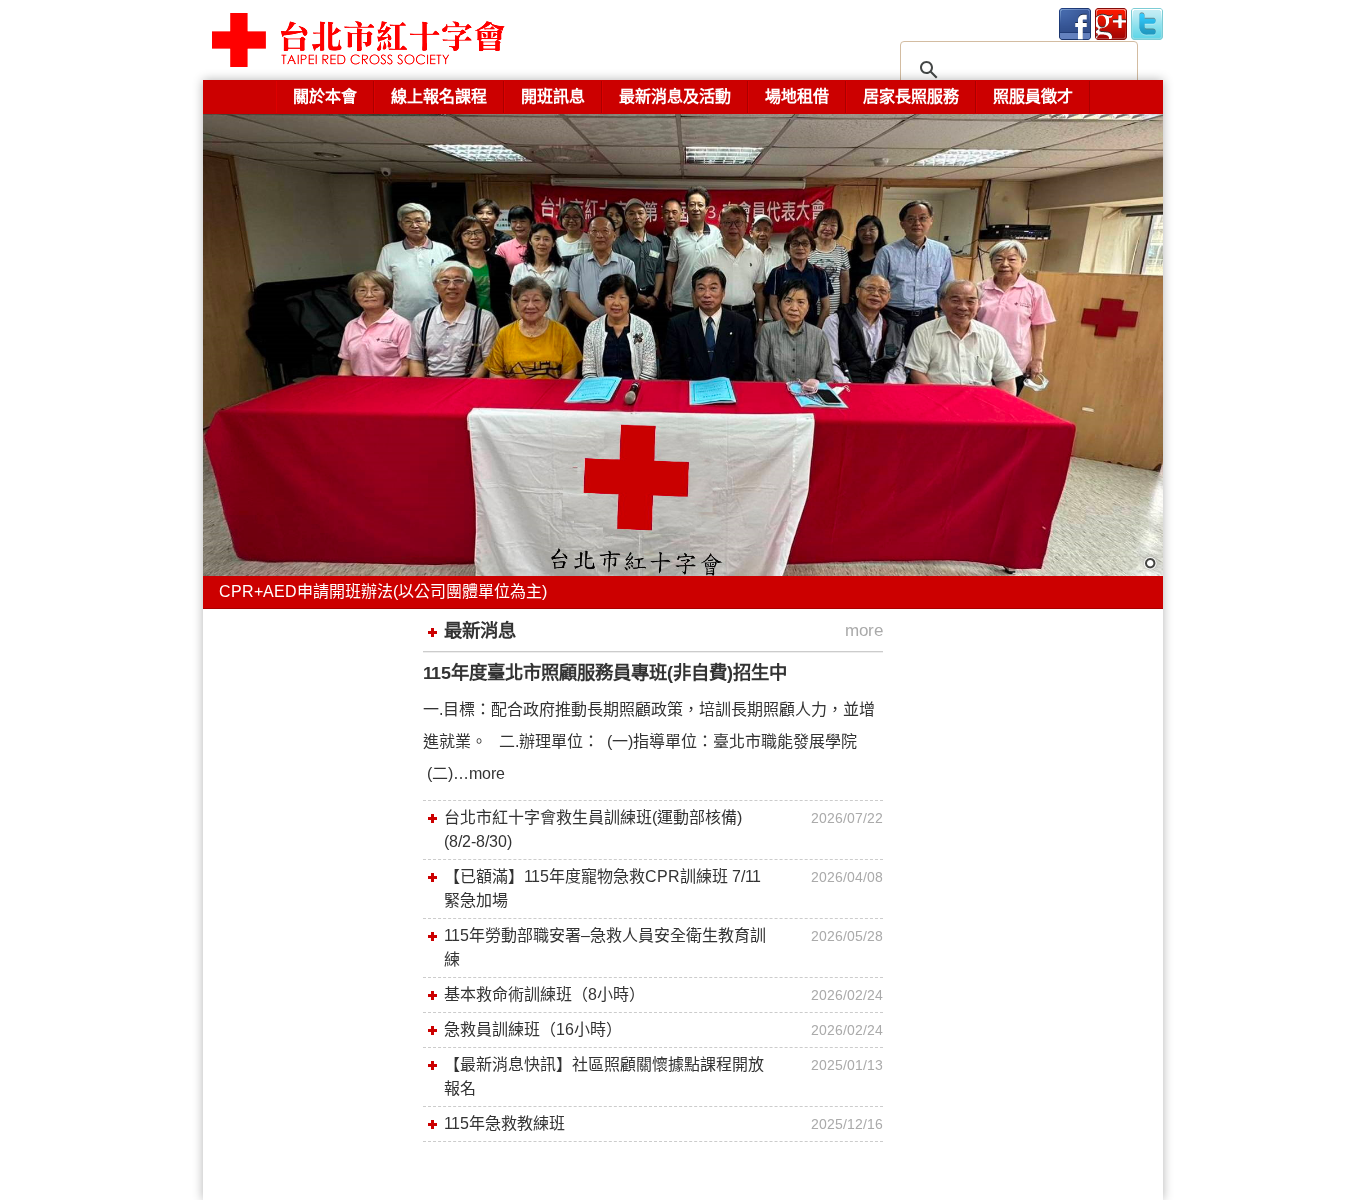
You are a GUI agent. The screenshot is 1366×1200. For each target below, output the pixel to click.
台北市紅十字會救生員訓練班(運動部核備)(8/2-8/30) (593, 829)
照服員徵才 (1033, 96)
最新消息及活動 (675, 96)
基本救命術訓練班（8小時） (544, 994)
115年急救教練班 (504, 1123)
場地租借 (797, 96)
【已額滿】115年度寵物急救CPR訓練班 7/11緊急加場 (602, 888)
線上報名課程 (439, 96)
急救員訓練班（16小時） (533, 1029)
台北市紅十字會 (403, 40)
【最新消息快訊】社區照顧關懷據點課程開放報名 (604, 1076)
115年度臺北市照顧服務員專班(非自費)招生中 (605, 672)
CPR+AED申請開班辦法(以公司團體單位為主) (383, 591)
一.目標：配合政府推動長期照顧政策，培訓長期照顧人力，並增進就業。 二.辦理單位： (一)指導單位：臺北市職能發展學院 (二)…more (649, 741)
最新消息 (480, 630)
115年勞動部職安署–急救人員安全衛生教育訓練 (605, 947)
